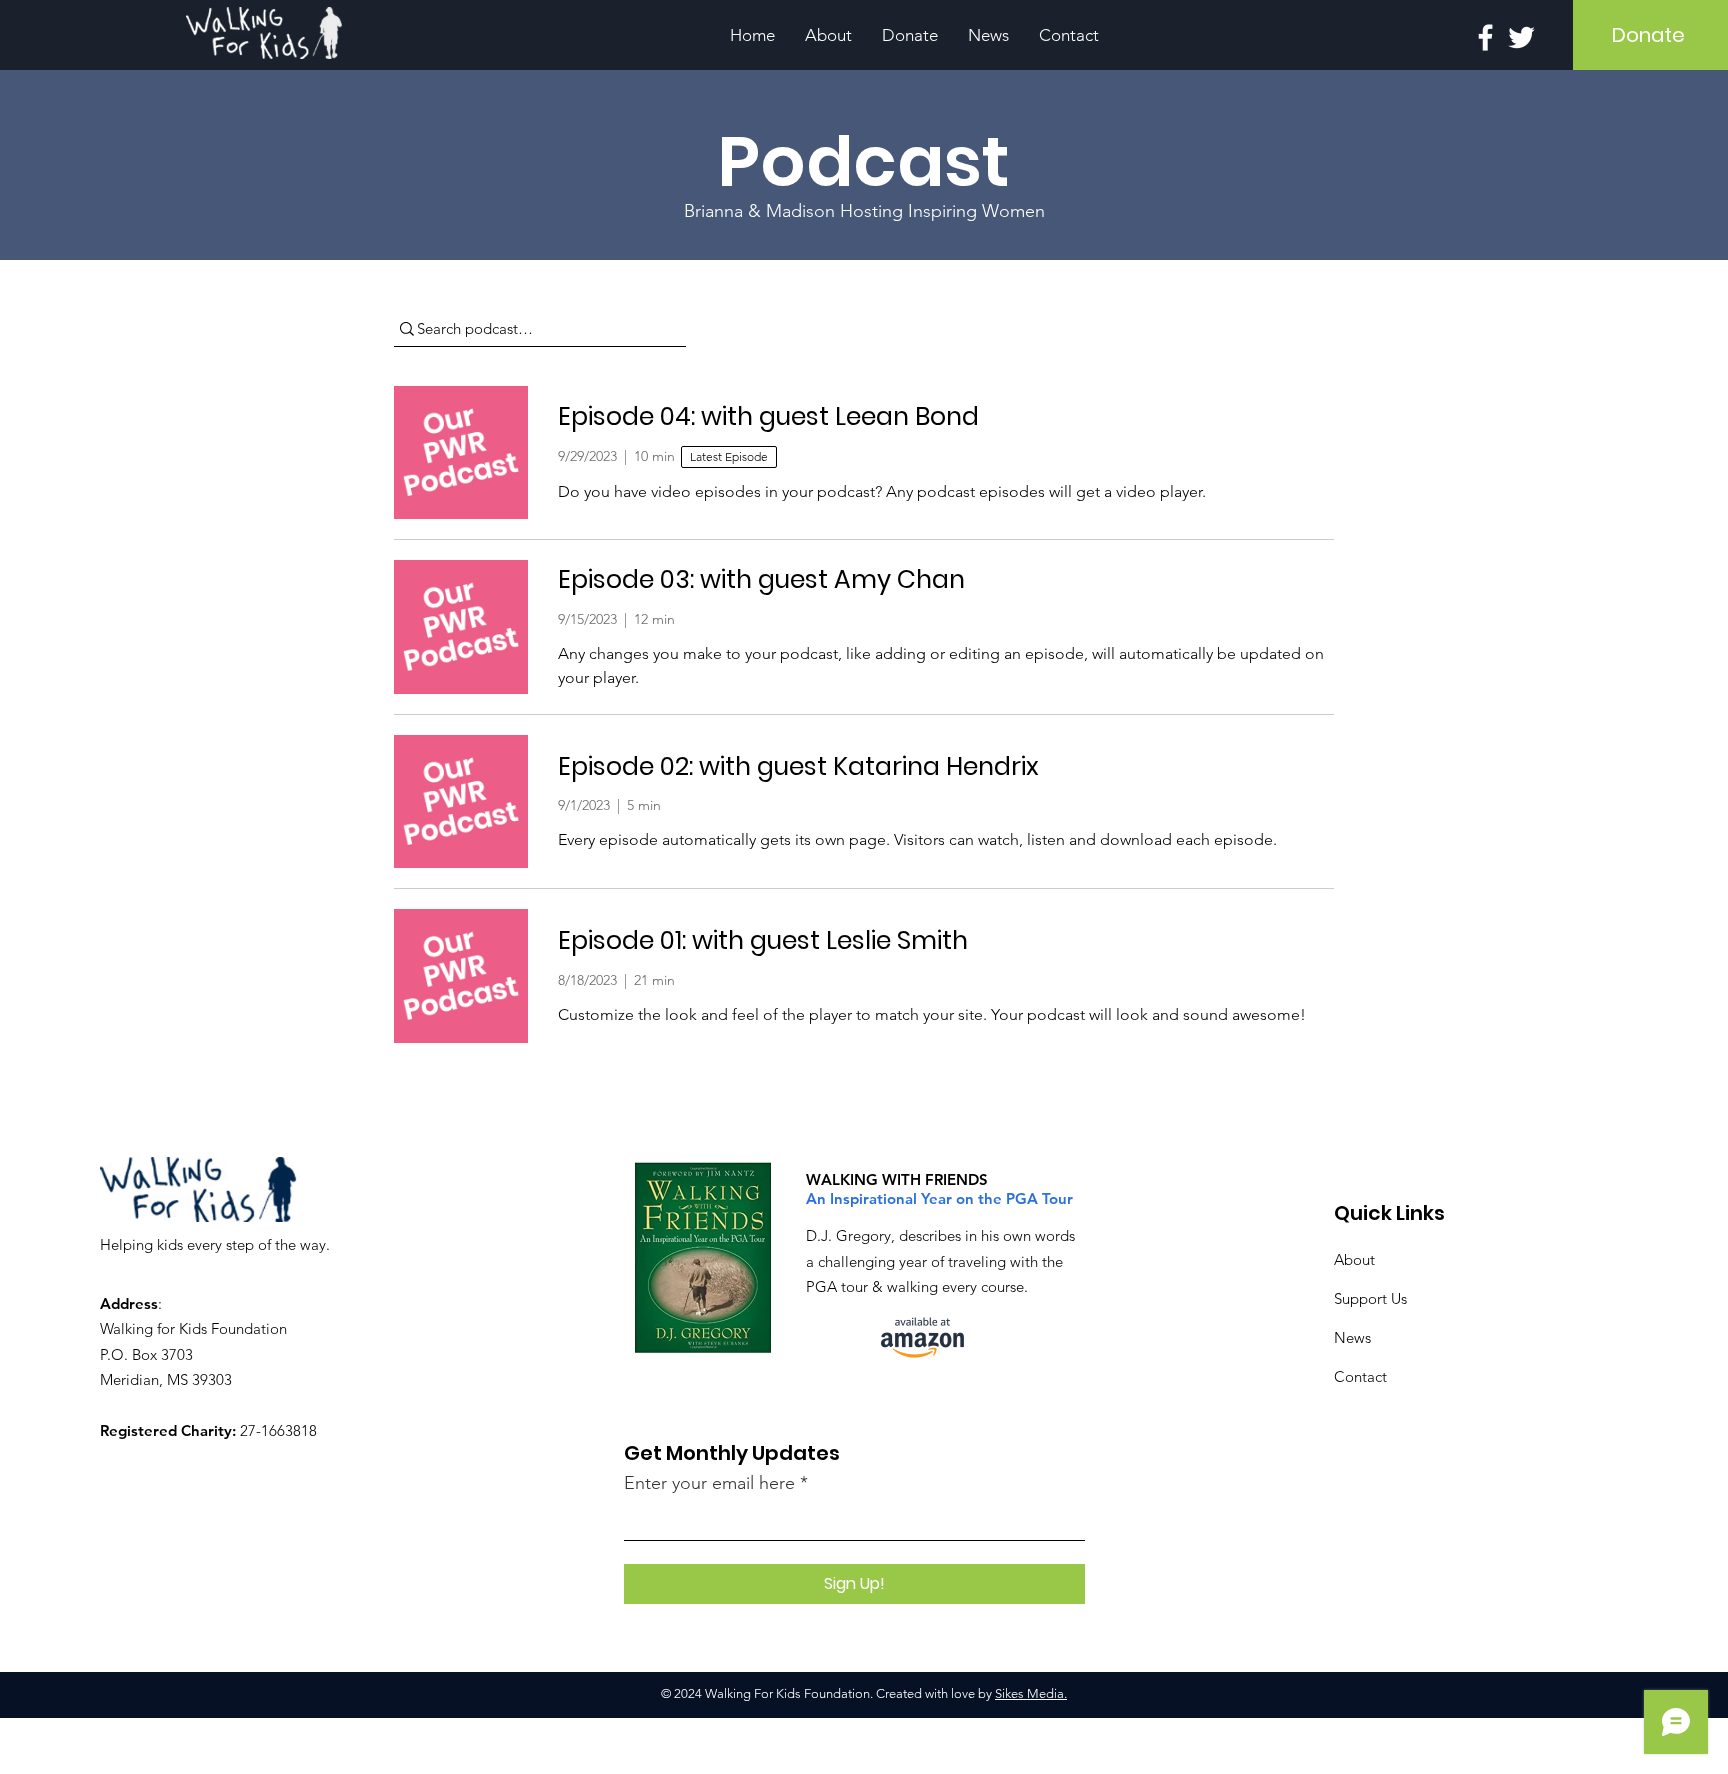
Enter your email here (709, 1483)
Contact (1360, 1376)
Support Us (1370, 1298)
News (1352, 1337)
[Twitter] (1521, 37)
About (1354, 1259)
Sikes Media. (1031, 1693)
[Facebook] (1485, 37)
